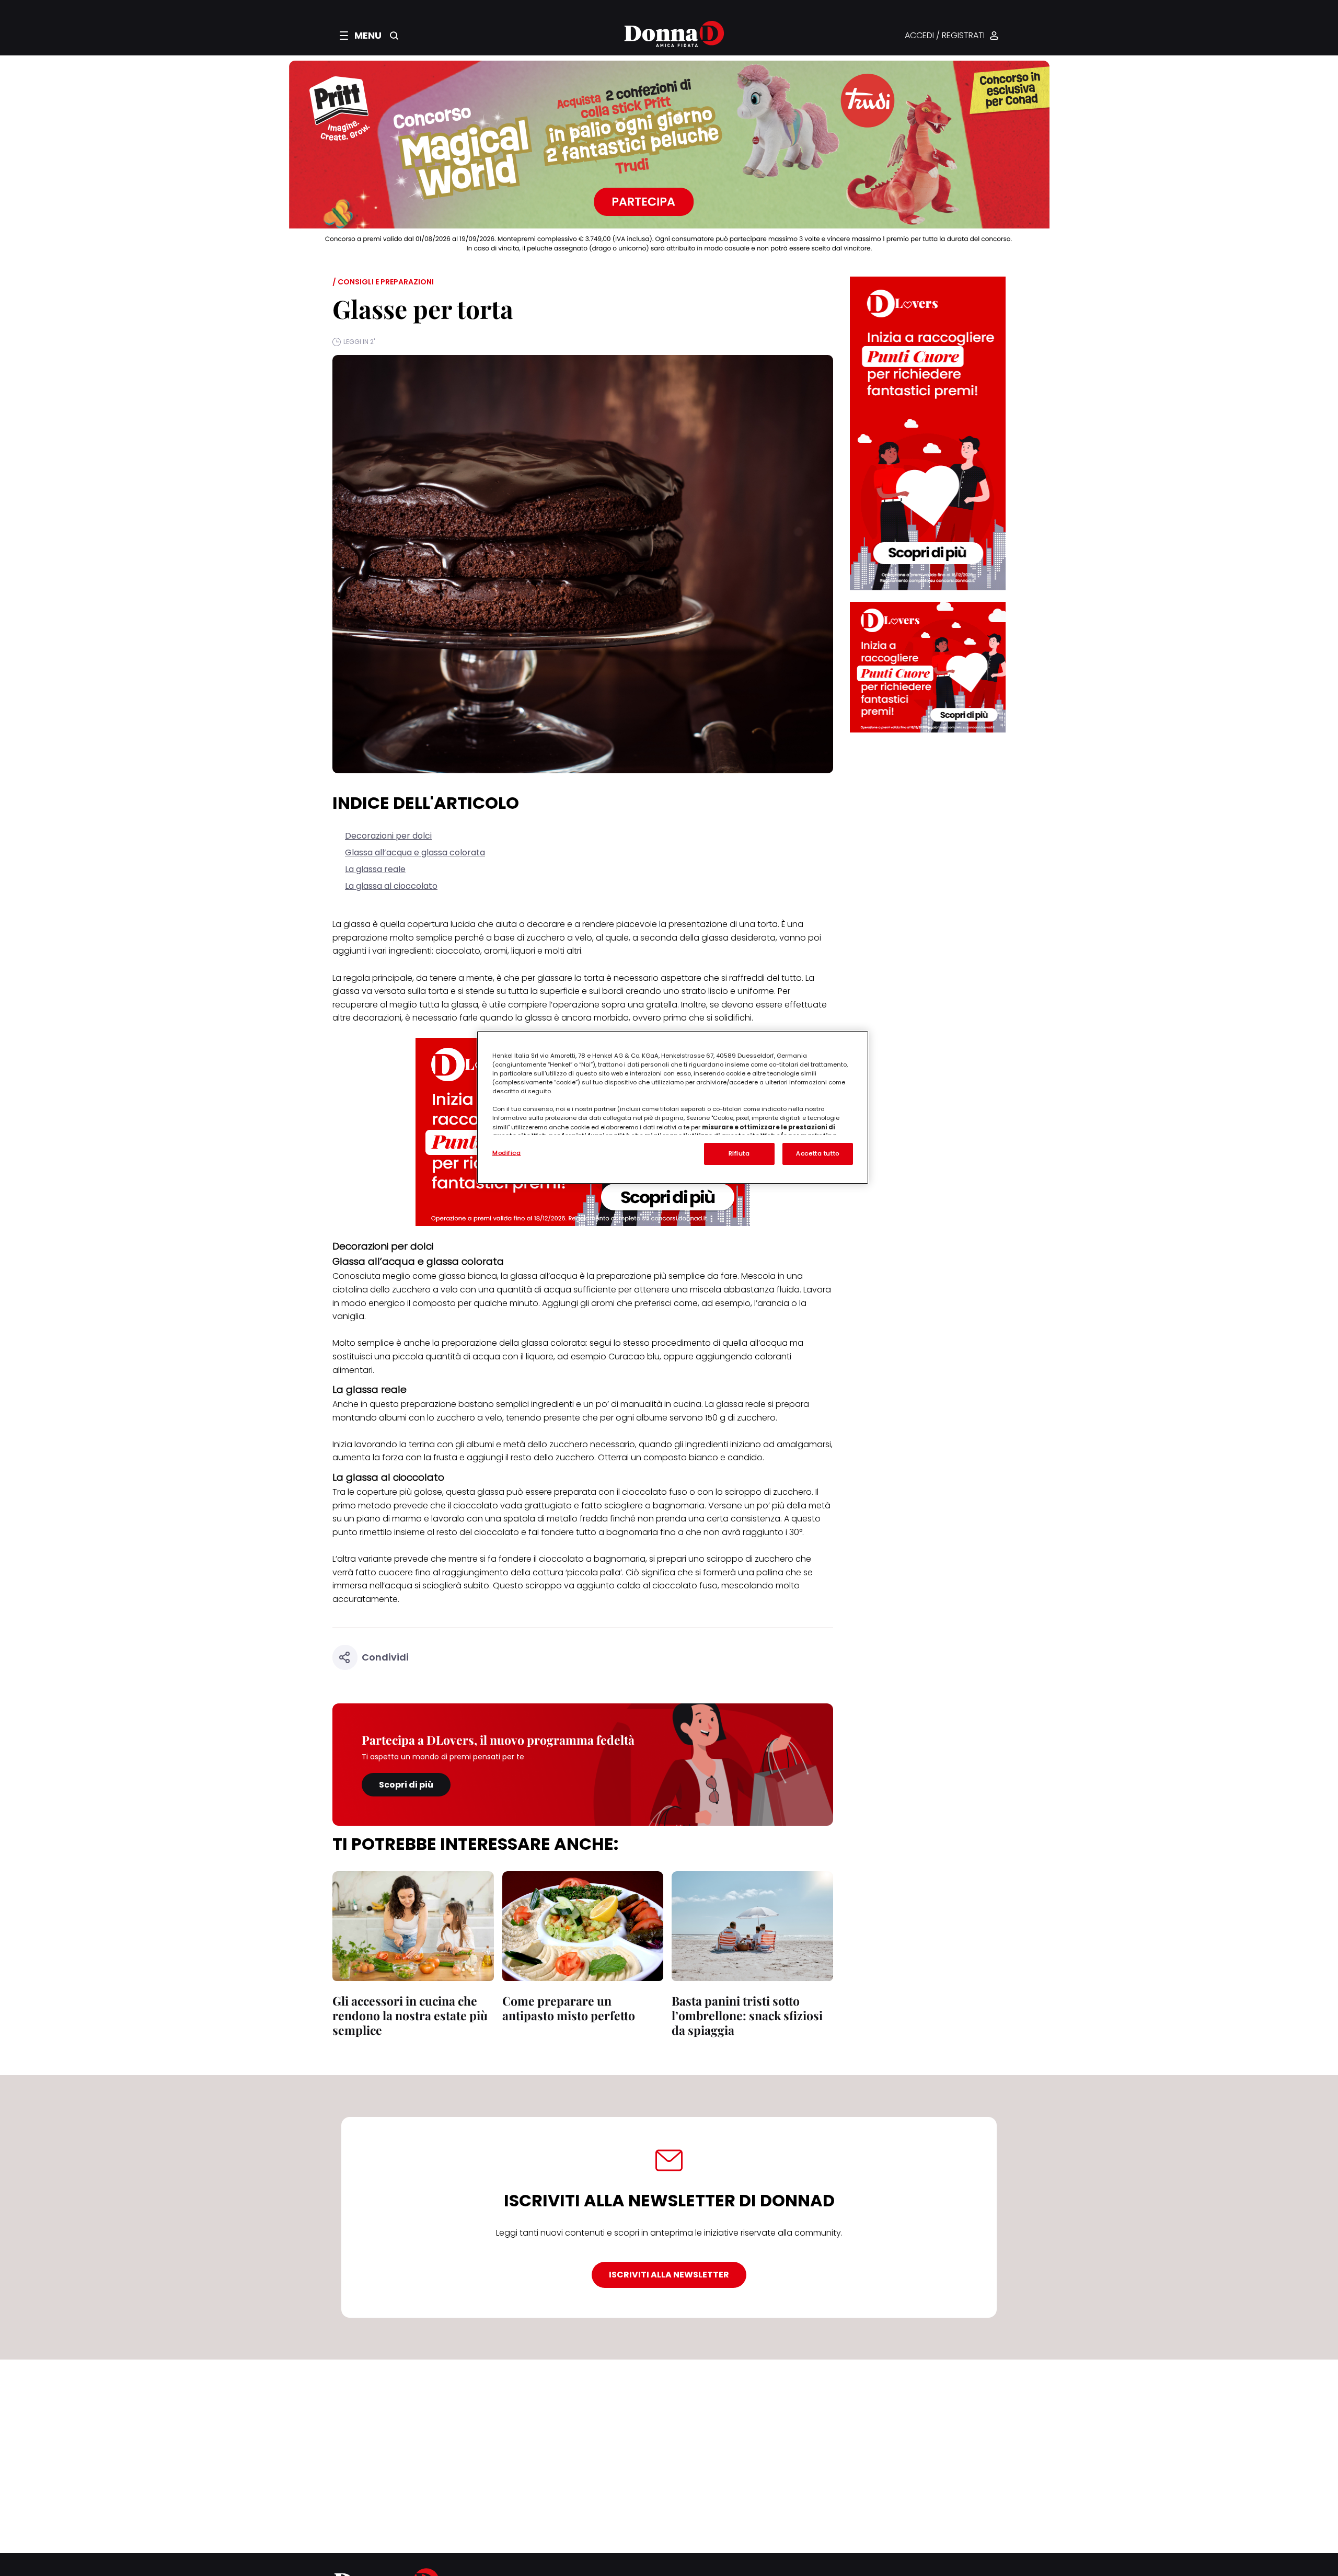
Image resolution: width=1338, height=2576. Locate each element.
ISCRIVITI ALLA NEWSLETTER (669, 2275)
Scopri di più (406, 1785)
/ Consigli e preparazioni (383, 282)
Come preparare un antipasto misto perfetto (569, 2008)
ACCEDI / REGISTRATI (945, 36)
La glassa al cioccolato (391, 886)
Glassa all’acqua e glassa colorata (415, 852)
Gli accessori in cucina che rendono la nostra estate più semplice (410, 2015)
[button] (361, 36)
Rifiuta (739, 1153)
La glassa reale (375, 869)
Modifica (507, 1153)
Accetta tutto (817, 1153)
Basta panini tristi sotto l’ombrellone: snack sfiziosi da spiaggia (747, 2015)
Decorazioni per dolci (388, 836)
